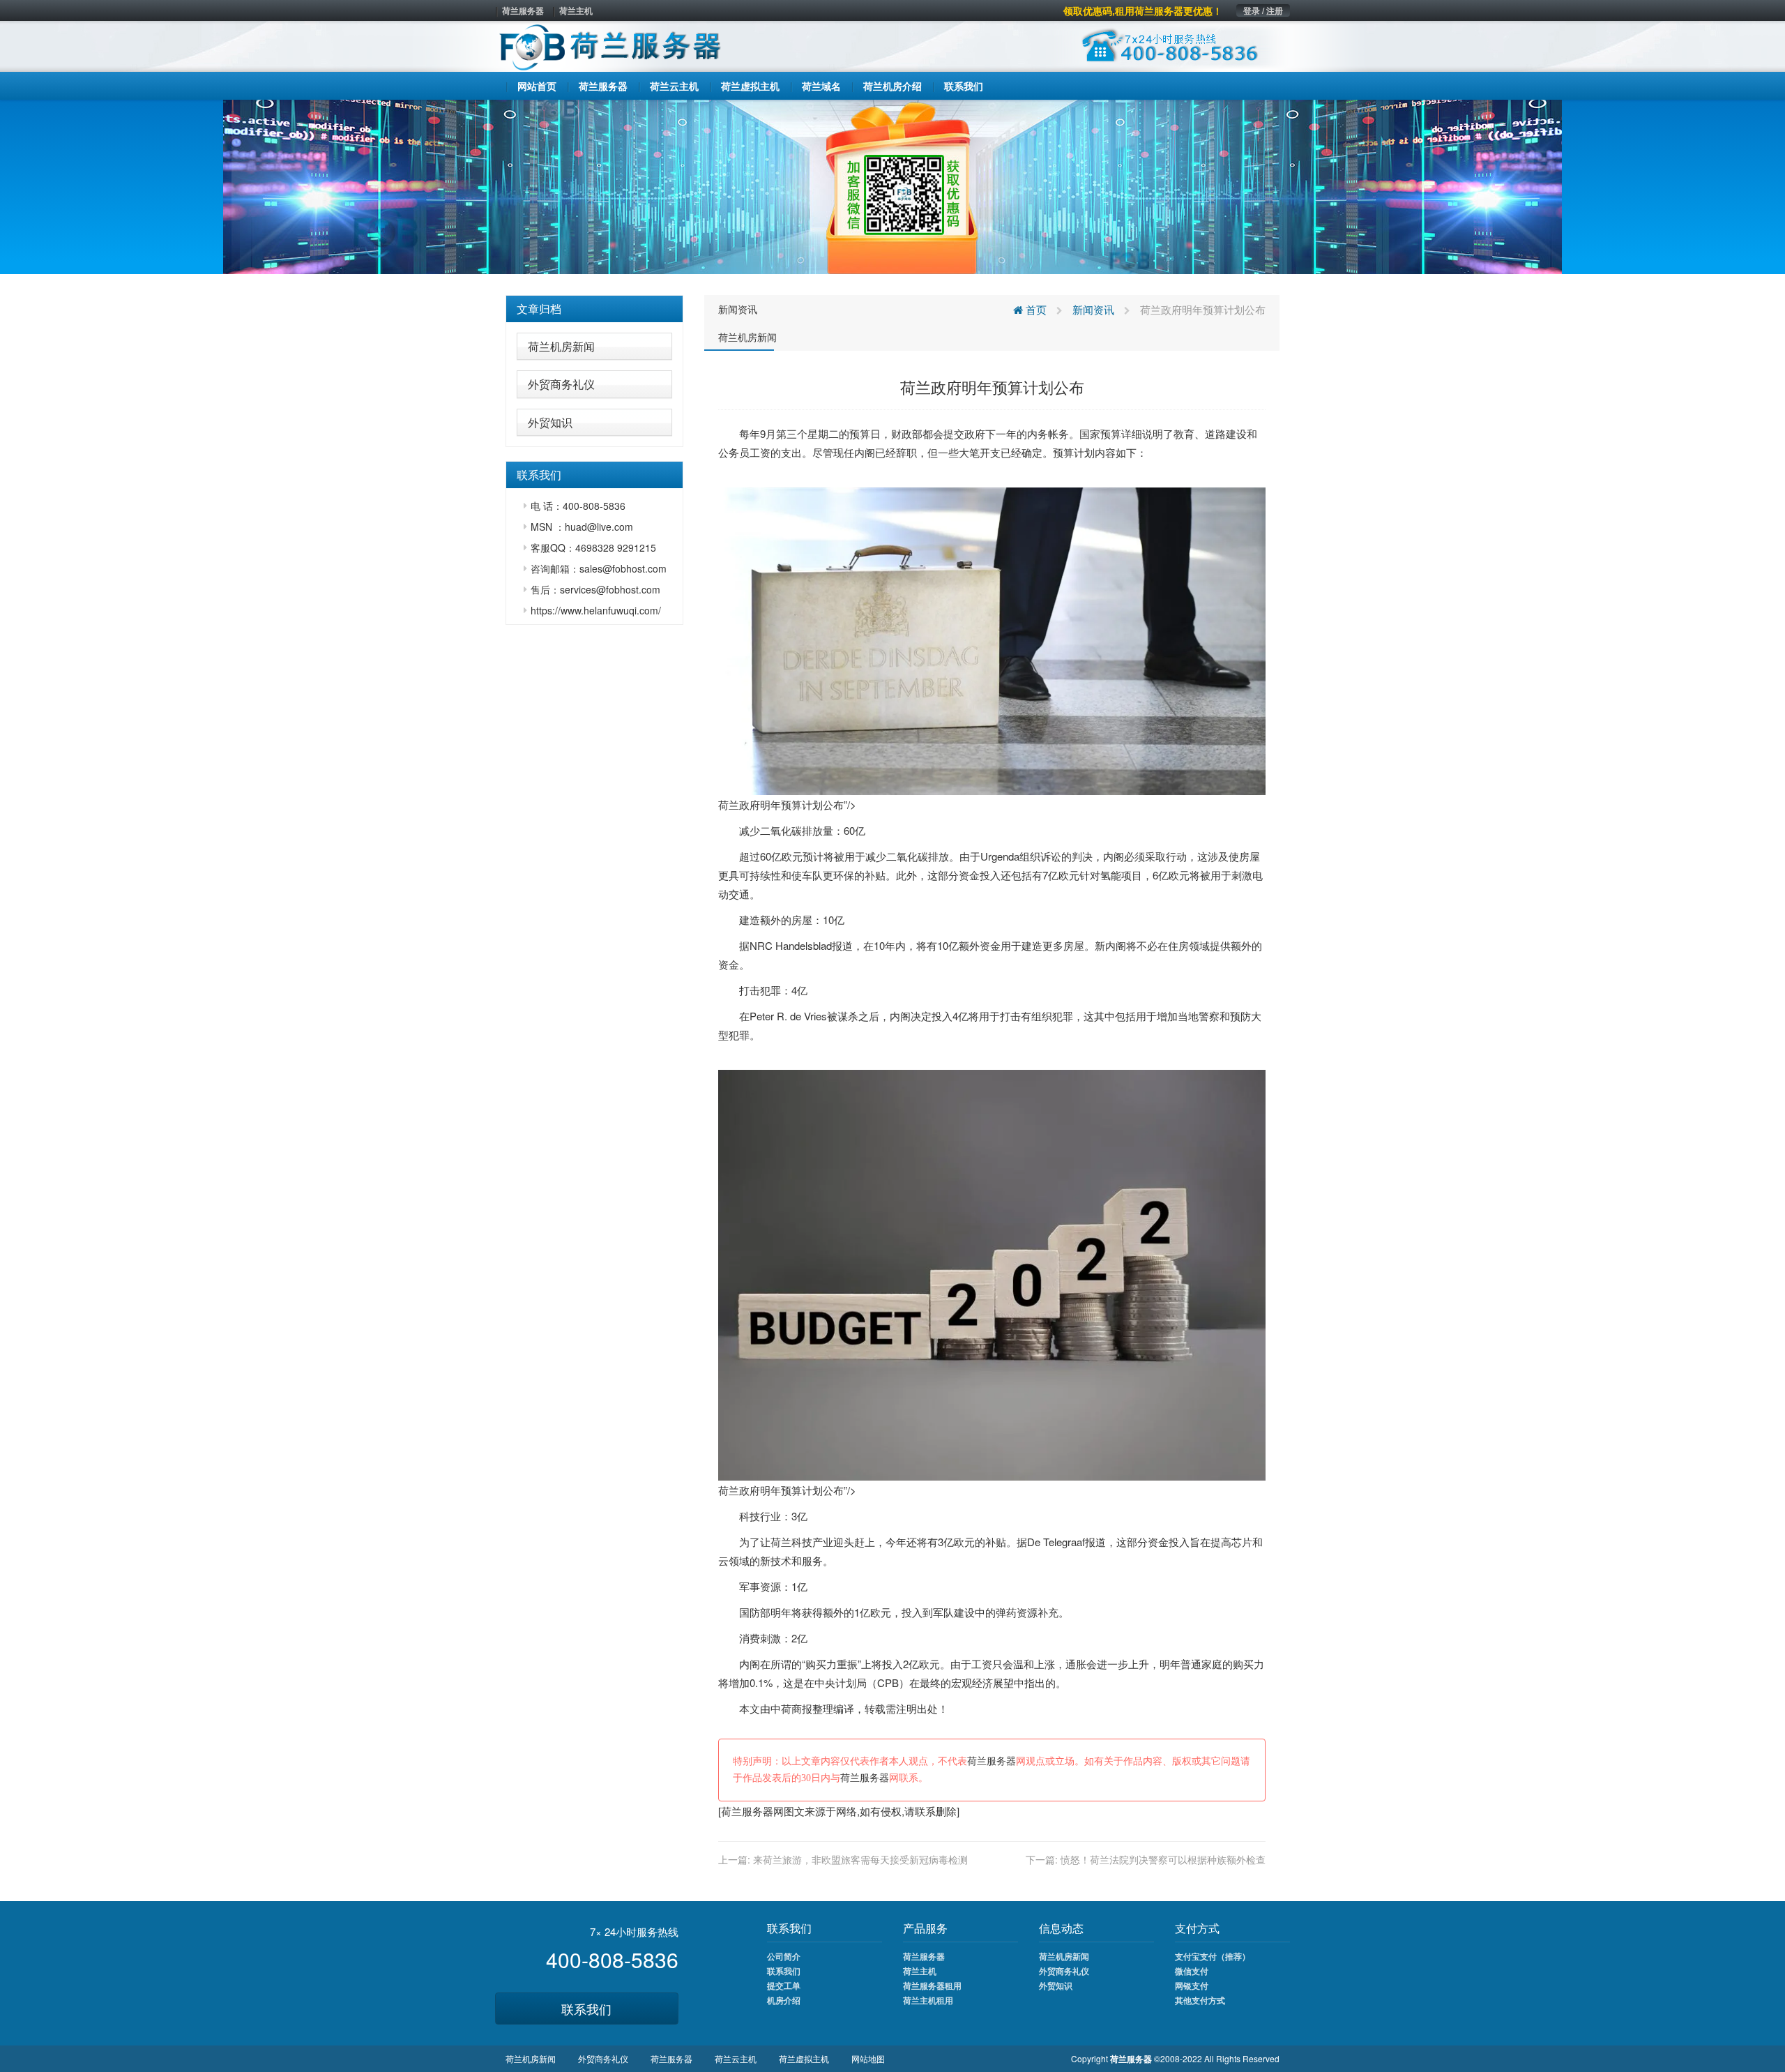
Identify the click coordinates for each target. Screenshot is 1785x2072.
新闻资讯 (738, 309)
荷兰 (781, 1542)
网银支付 (1192, 1986)
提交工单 (784, 1986)
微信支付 (1192, 1971)
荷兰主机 (576, 10)
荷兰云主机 (736, 2058)
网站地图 (868, 2058)
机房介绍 (784, 2000)
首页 (1035, 309)
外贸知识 (550, 422)
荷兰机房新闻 (561, 346)
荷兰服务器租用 (932, 1986)
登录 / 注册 (1263, 10)
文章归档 (539, 309)
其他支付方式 (1200, 2000)
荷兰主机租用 (928, 2000)
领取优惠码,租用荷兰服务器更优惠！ (1143, 10)
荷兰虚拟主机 (804, 2058)
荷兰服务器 (523, 10)
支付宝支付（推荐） (1213, 1956)
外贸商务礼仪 (561, 384)
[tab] (594, 309)
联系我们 (586, 2009)
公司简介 (784, 1956)
